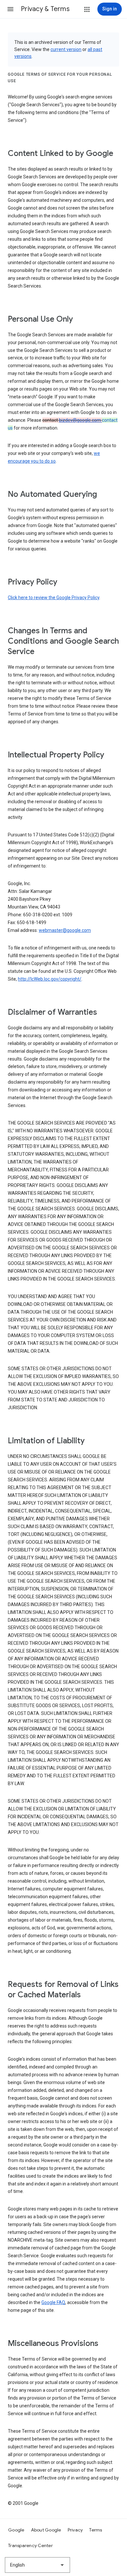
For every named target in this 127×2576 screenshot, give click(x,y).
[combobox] (37, 2565)
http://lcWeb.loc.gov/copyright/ (50, 979)
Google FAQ (53, 2302)
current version (66, 49)
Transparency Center (30, 2545)
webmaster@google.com (65, 930)
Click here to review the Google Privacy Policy (54, 598)
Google (16, 2530)
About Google (46, 2530)
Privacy (75, 2530)
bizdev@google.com (80, 420)
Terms (96, 2530)
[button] (10, 9)
